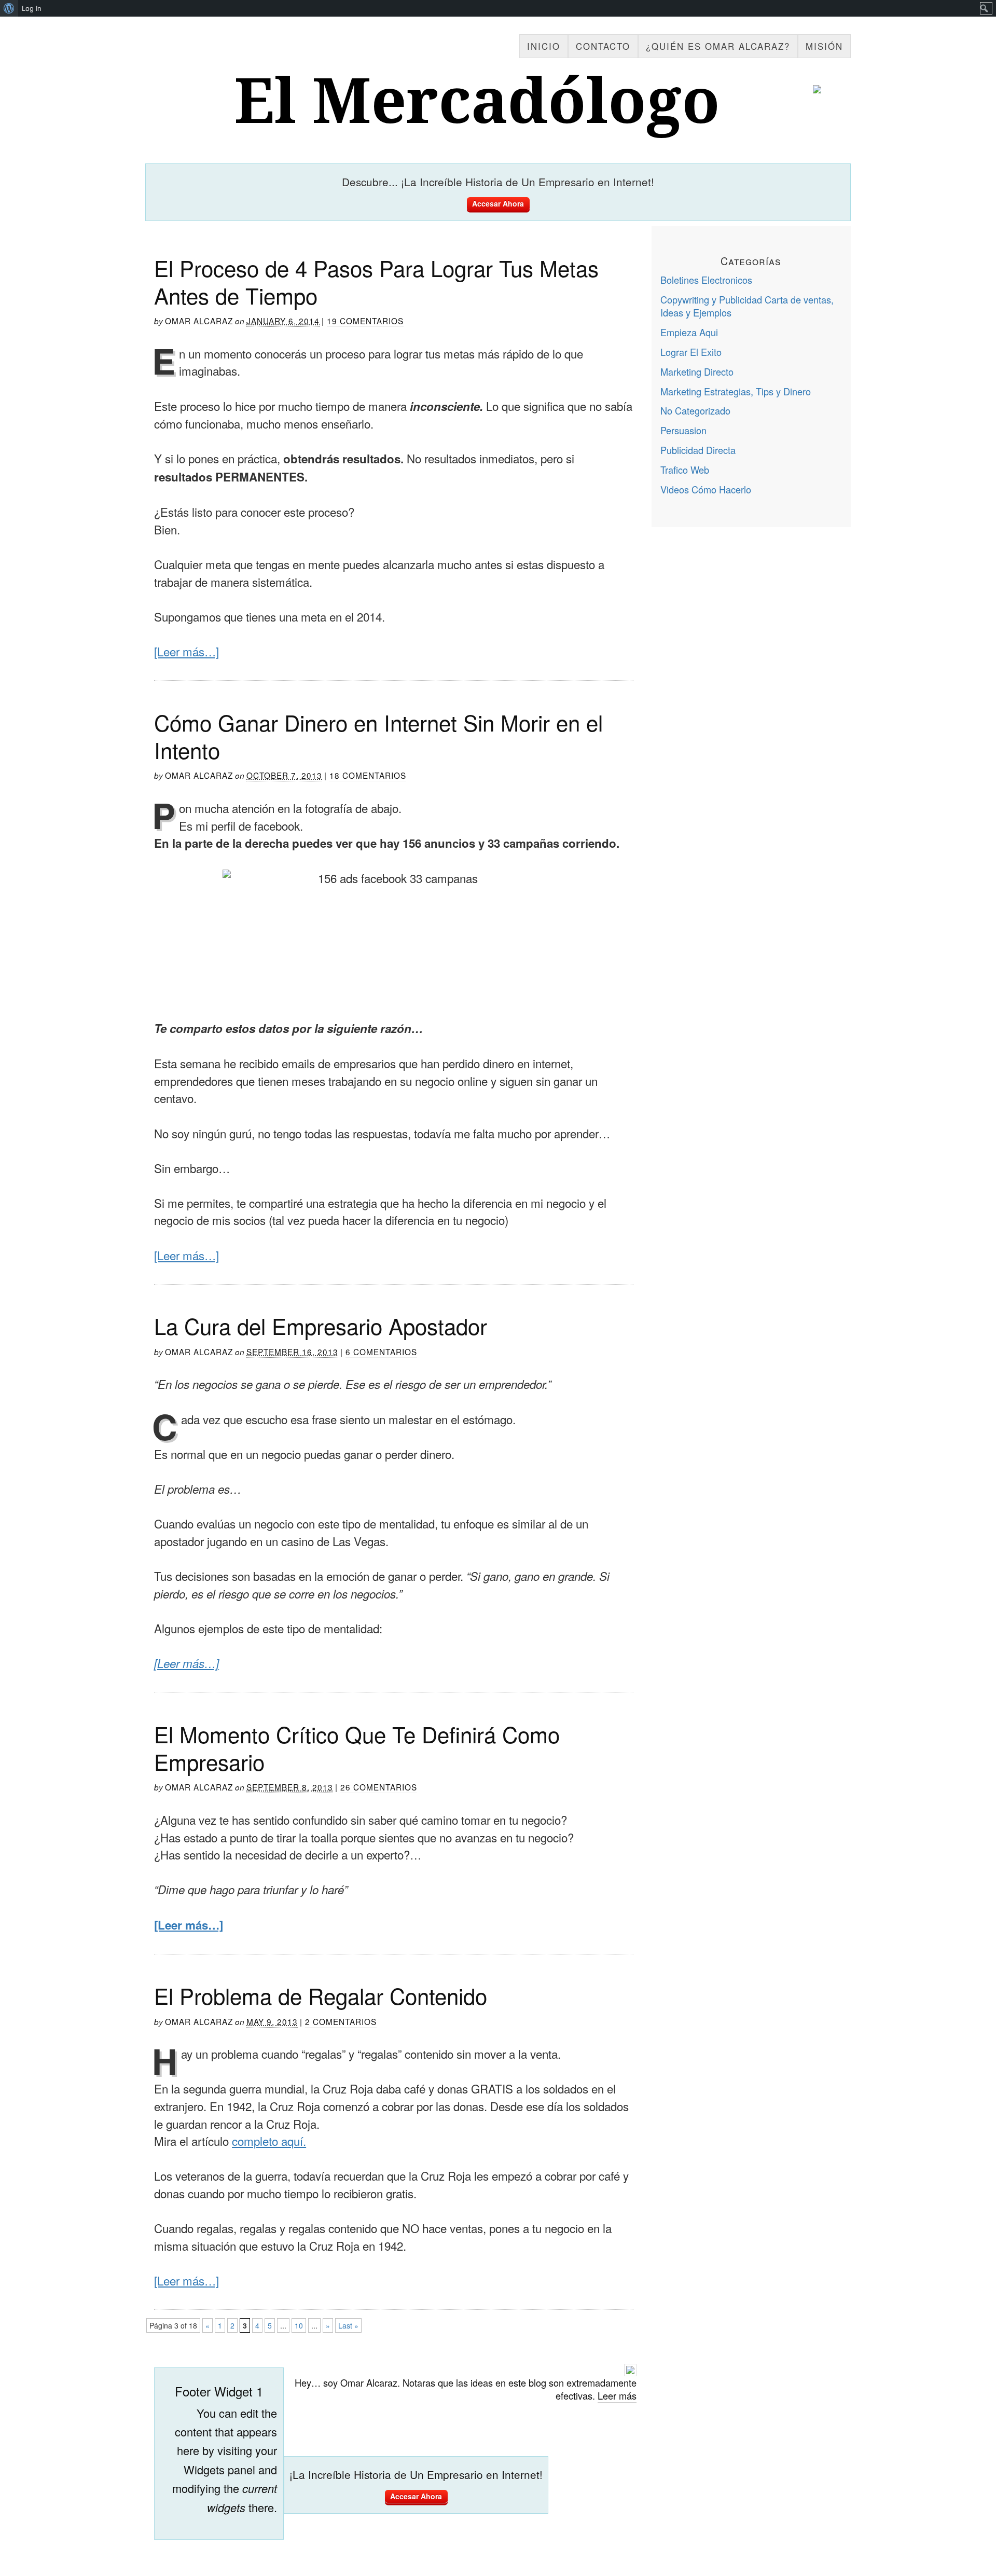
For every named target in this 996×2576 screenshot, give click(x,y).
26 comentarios (379, 1787)
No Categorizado (695, 410)
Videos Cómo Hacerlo (706, 489)
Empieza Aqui (689, 332)
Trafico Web (685, 470)
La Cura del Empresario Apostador (321, 1326)
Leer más (617, 2395)
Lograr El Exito (691, 352)
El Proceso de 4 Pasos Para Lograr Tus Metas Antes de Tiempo (376, 281)
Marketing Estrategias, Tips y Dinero (736, 391)
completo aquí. (269, 2141)
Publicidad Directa (698, 450)
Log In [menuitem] (32, 8)
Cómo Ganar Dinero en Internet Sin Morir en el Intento (378, 736)
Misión (824, 46)
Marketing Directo (697, 371)
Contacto (603, 46)
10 (299, 2325)
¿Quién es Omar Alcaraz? (718, 46)
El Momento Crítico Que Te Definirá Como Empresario (357, 1748)
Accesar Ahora (498, 203)
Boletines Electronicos (706, 280)
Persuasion (683, 430)
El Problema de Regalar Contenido (321, 1995)
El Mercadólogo (477, 102)
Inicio (544, 46)
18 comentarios (368, 775)
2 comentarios (341, 2021)
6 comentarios (381, 1352)
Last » (348, 2325)
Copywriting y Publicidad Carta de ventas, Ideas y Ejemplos (747, 306)
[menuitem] (9, 8)
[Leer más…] (186, 651)
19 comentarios (365, 321)
